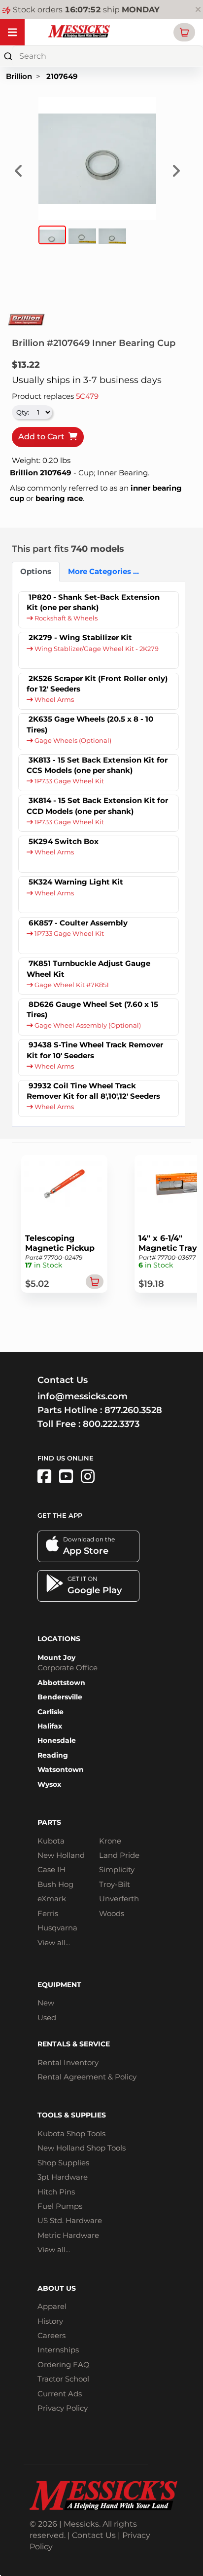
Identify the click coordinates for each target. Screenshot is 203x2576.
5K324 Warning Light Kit (76, 882)
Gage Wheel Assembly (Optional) (87, 1025)
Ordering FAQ (64, 2365)
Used (47, 2018)
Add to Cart (43, 437)
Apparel (52, 2306)
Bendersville (60, 1697)
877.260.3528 (133, 1410)
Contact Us (94, 2535)
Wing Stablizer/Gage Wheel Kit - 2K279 (96, 649)
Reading (53, 1755)
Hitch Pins (56, 2192)
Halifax (50, 1726)
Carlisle (51, 1712)
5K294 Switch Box (64, 841)
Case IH (51, 1869)
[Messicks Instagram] (88, 1477)
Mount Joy (56, 1657)
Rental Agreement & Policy (87, 2077)
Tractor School (63, 2379)
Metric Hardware (68, 2235)
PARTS (49, 1822)
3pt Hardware (63, 2177)
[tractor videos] (66, 1477)
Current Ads (60, 2394)
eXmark (52, 1899)
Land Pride (119, 1855)
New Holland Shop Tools (82, 2148)
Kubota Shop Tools (71, 2134)
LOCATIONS (59, 1639)
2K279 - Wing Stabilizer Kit (80, 637)
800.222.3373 (111, 1424)
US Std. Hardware (70, 2220)
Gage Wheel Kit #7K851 (71, 985)
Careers (51, 2335)
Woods (112, 1913)
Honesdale (57, 1740)
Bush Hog (55, 1884)
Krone (110, 1841)
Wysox (49, 1784)
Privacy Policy (63, 2408)
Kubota (51, 1841)
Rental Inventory (68, 2062)
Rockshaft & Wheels (65, 618)
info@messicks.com (83, 1396)
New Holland (61, 1855)
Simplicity (117, 1869)
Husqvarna (57, 1928)
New (46, 2003)
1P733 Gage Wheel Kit (68, 781)
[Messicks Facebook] (44, 1477)
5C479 (87, 396)
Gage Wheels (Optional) (72, 741)
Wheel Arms (53, 700)
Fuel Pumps (60, 2206)
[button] (184, 32)
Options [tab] (36, 571)
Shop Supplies (63, 2163)
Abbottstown (61, 1683)
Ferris (48, 1913)
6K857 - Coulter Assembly (78, 923)
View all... (54, 1942)
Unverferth (119, 1899)
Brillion (19, 76)
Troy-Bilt (115, 1884)
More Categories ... (99, 571)
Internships (58, 2350)
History (50, 2321)
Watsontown (61, 1769)
